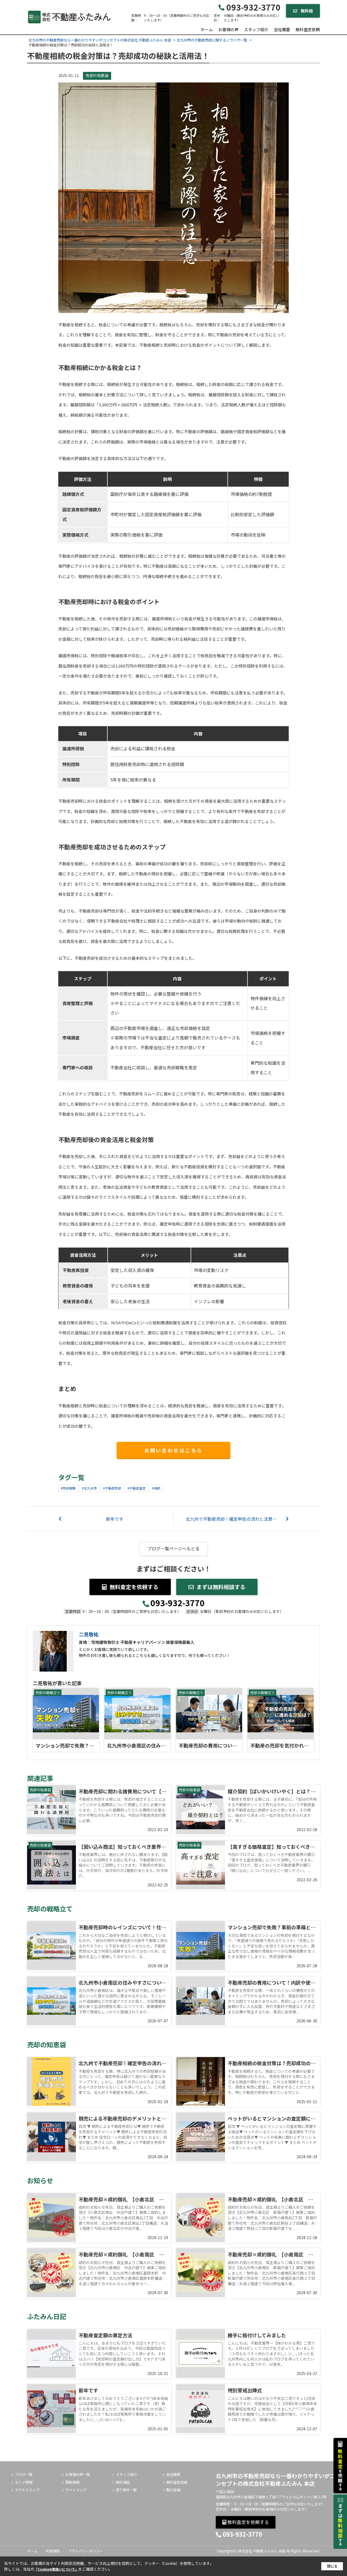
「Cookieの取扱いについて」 (56, 2569)
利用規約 (53, 2551)
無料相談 (123, 2482)
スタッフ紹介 (256, 29)
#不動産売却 (112, 1488)
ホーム (207, 29)
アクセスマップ (27, 2490)
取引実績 (173, 2490)
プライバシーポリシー (86, 2551)
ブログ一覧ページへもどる (173, 1548)
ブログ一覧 (24, 2475)
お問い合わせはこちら (173, 1450)
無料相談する (305, 13)
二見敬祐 (89, 1634)
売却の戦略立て (48, 1693)
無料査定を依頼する (134, 1587)
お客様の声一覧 (78, 2475)
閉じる (332, 2566)
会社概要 (282, 29)
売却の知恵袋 (97, 75)
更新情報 (72, 2482)
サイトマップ (76, 2490)
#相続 (156, 1488)
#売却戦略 (68, 1488)
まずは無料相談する (221, 1587)
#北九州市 (89, 1488)
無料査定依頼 (308, 29)
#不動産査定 (136, 1488)
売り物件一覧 (126, 2490)
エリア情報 (24, 2482)
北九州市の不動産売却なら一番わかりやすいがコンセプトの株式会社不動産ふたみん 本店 (275, 2480)
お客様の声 (228, 29)
